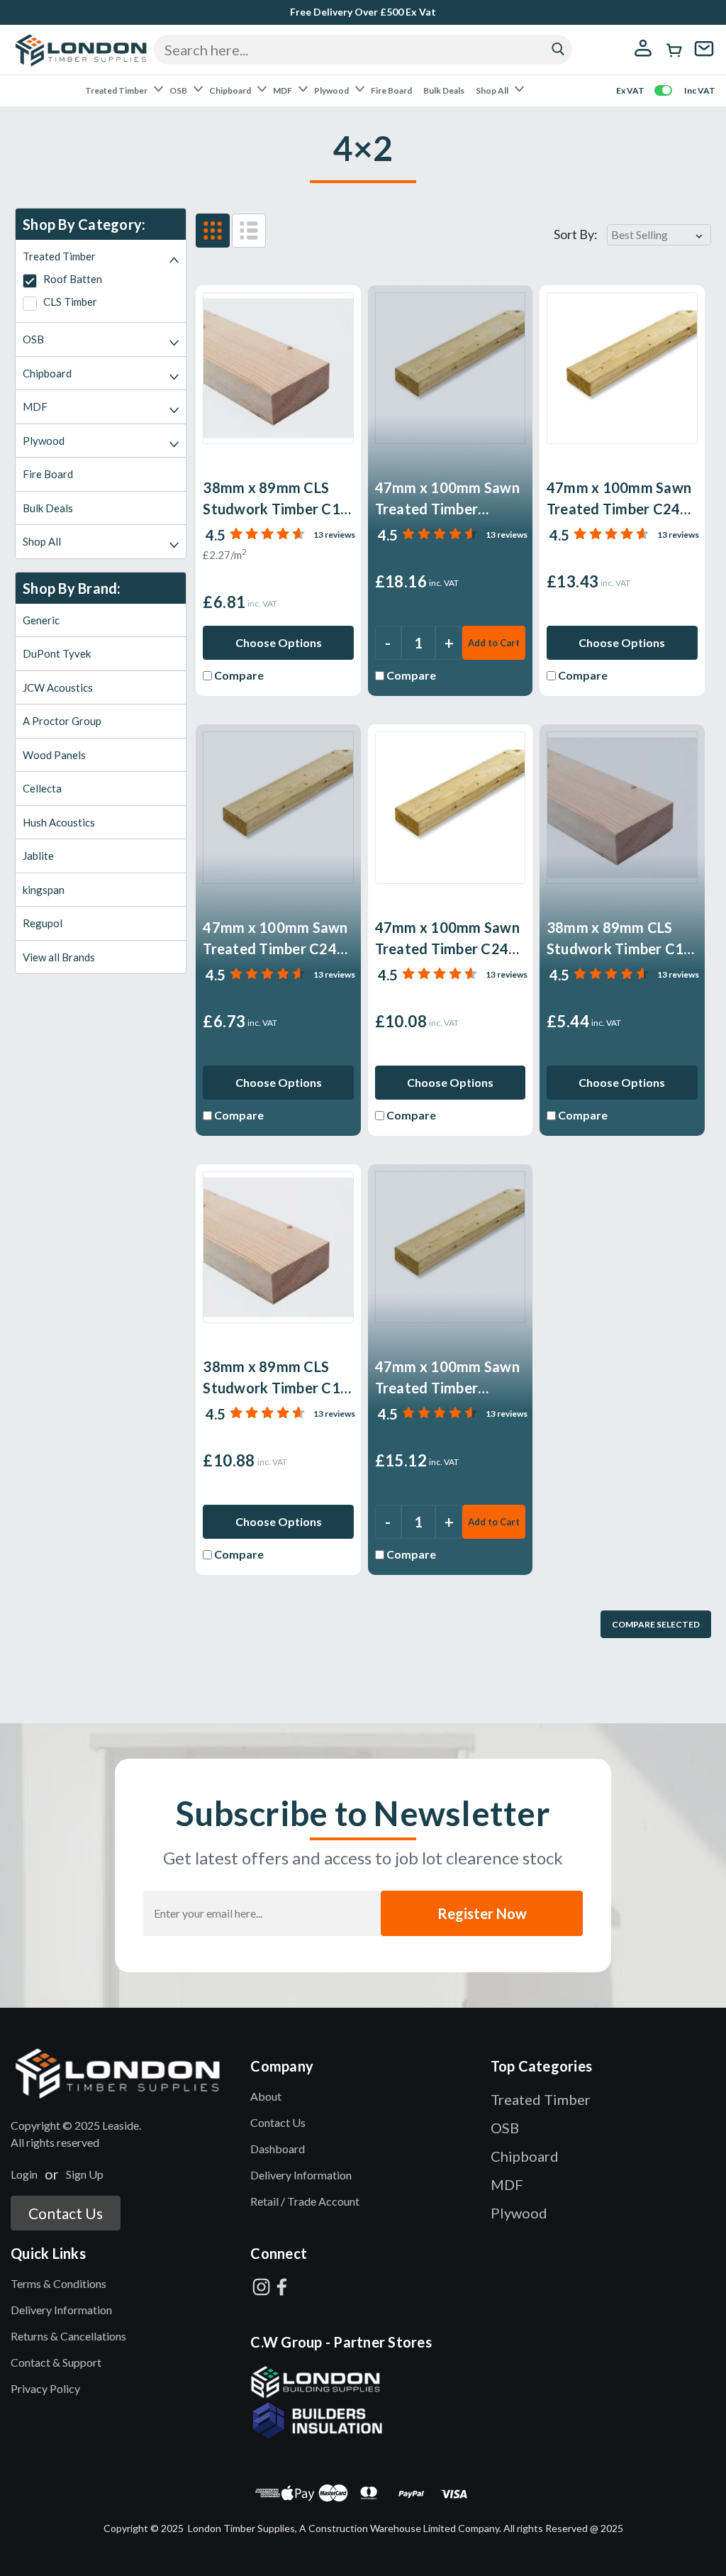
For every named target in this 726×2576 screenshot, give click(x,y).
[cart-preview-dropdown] (675, 50)
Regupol (43, 923)
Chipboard (231, 90)
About (266, 2096)
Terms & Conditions (58, 2283)
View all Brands (59, 957)
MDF (283, 90)
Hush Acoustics (59, 822)
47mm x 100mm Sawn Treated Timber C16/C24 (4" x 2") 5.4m (447, 1378)
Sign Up (85, 2174)
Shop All (493, 90)
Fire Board (391, 90)
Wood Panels (54, 755)
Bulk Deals (444, 90)
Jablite (38, 856)
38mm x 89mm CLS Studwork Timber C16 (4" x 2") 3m (276, 499)
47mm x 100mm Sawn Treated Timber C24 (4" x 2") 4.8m (619, 499)
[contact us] (704, 57)
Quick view (450, 427)
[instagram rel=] (261, 2287)
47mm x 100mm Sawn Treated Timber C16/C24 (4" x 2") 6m (447, 499)
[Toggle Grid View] (213, 231)
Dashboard (278, 2149)
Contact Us (278, 2122)
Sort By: (576, 234)
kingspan (44, 890)
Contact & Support (56, 2362)
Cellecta (42, 788)
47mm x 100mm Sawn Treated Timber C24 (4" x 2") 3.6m (447, 939)
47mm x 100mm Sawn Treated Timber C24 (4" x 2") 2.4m (275, 939)
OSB (179, 90)
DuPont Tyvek (57, 653)
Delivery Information (301, 2175)
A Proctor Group (62, 721)
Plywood (332, 90)
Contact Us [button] (66, 2213)
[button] (123, 2073)
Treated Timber (117, 90)
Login (24, 2174)
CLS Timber (69, 302)
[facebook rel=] (282, 2287)
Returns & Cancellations (68, 2336)
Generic (41, 620)
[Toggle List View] (249, 231)
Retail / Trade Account (305, 2201)
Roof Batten (72, 279)
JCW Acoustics (58, 687)
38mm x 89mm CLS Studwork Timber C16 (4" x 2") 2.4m (620, 939)
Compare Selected (656, 1624)
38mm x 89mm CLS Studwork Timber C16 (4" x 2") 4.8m (276, 1378)
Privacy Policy (45, 2388)
